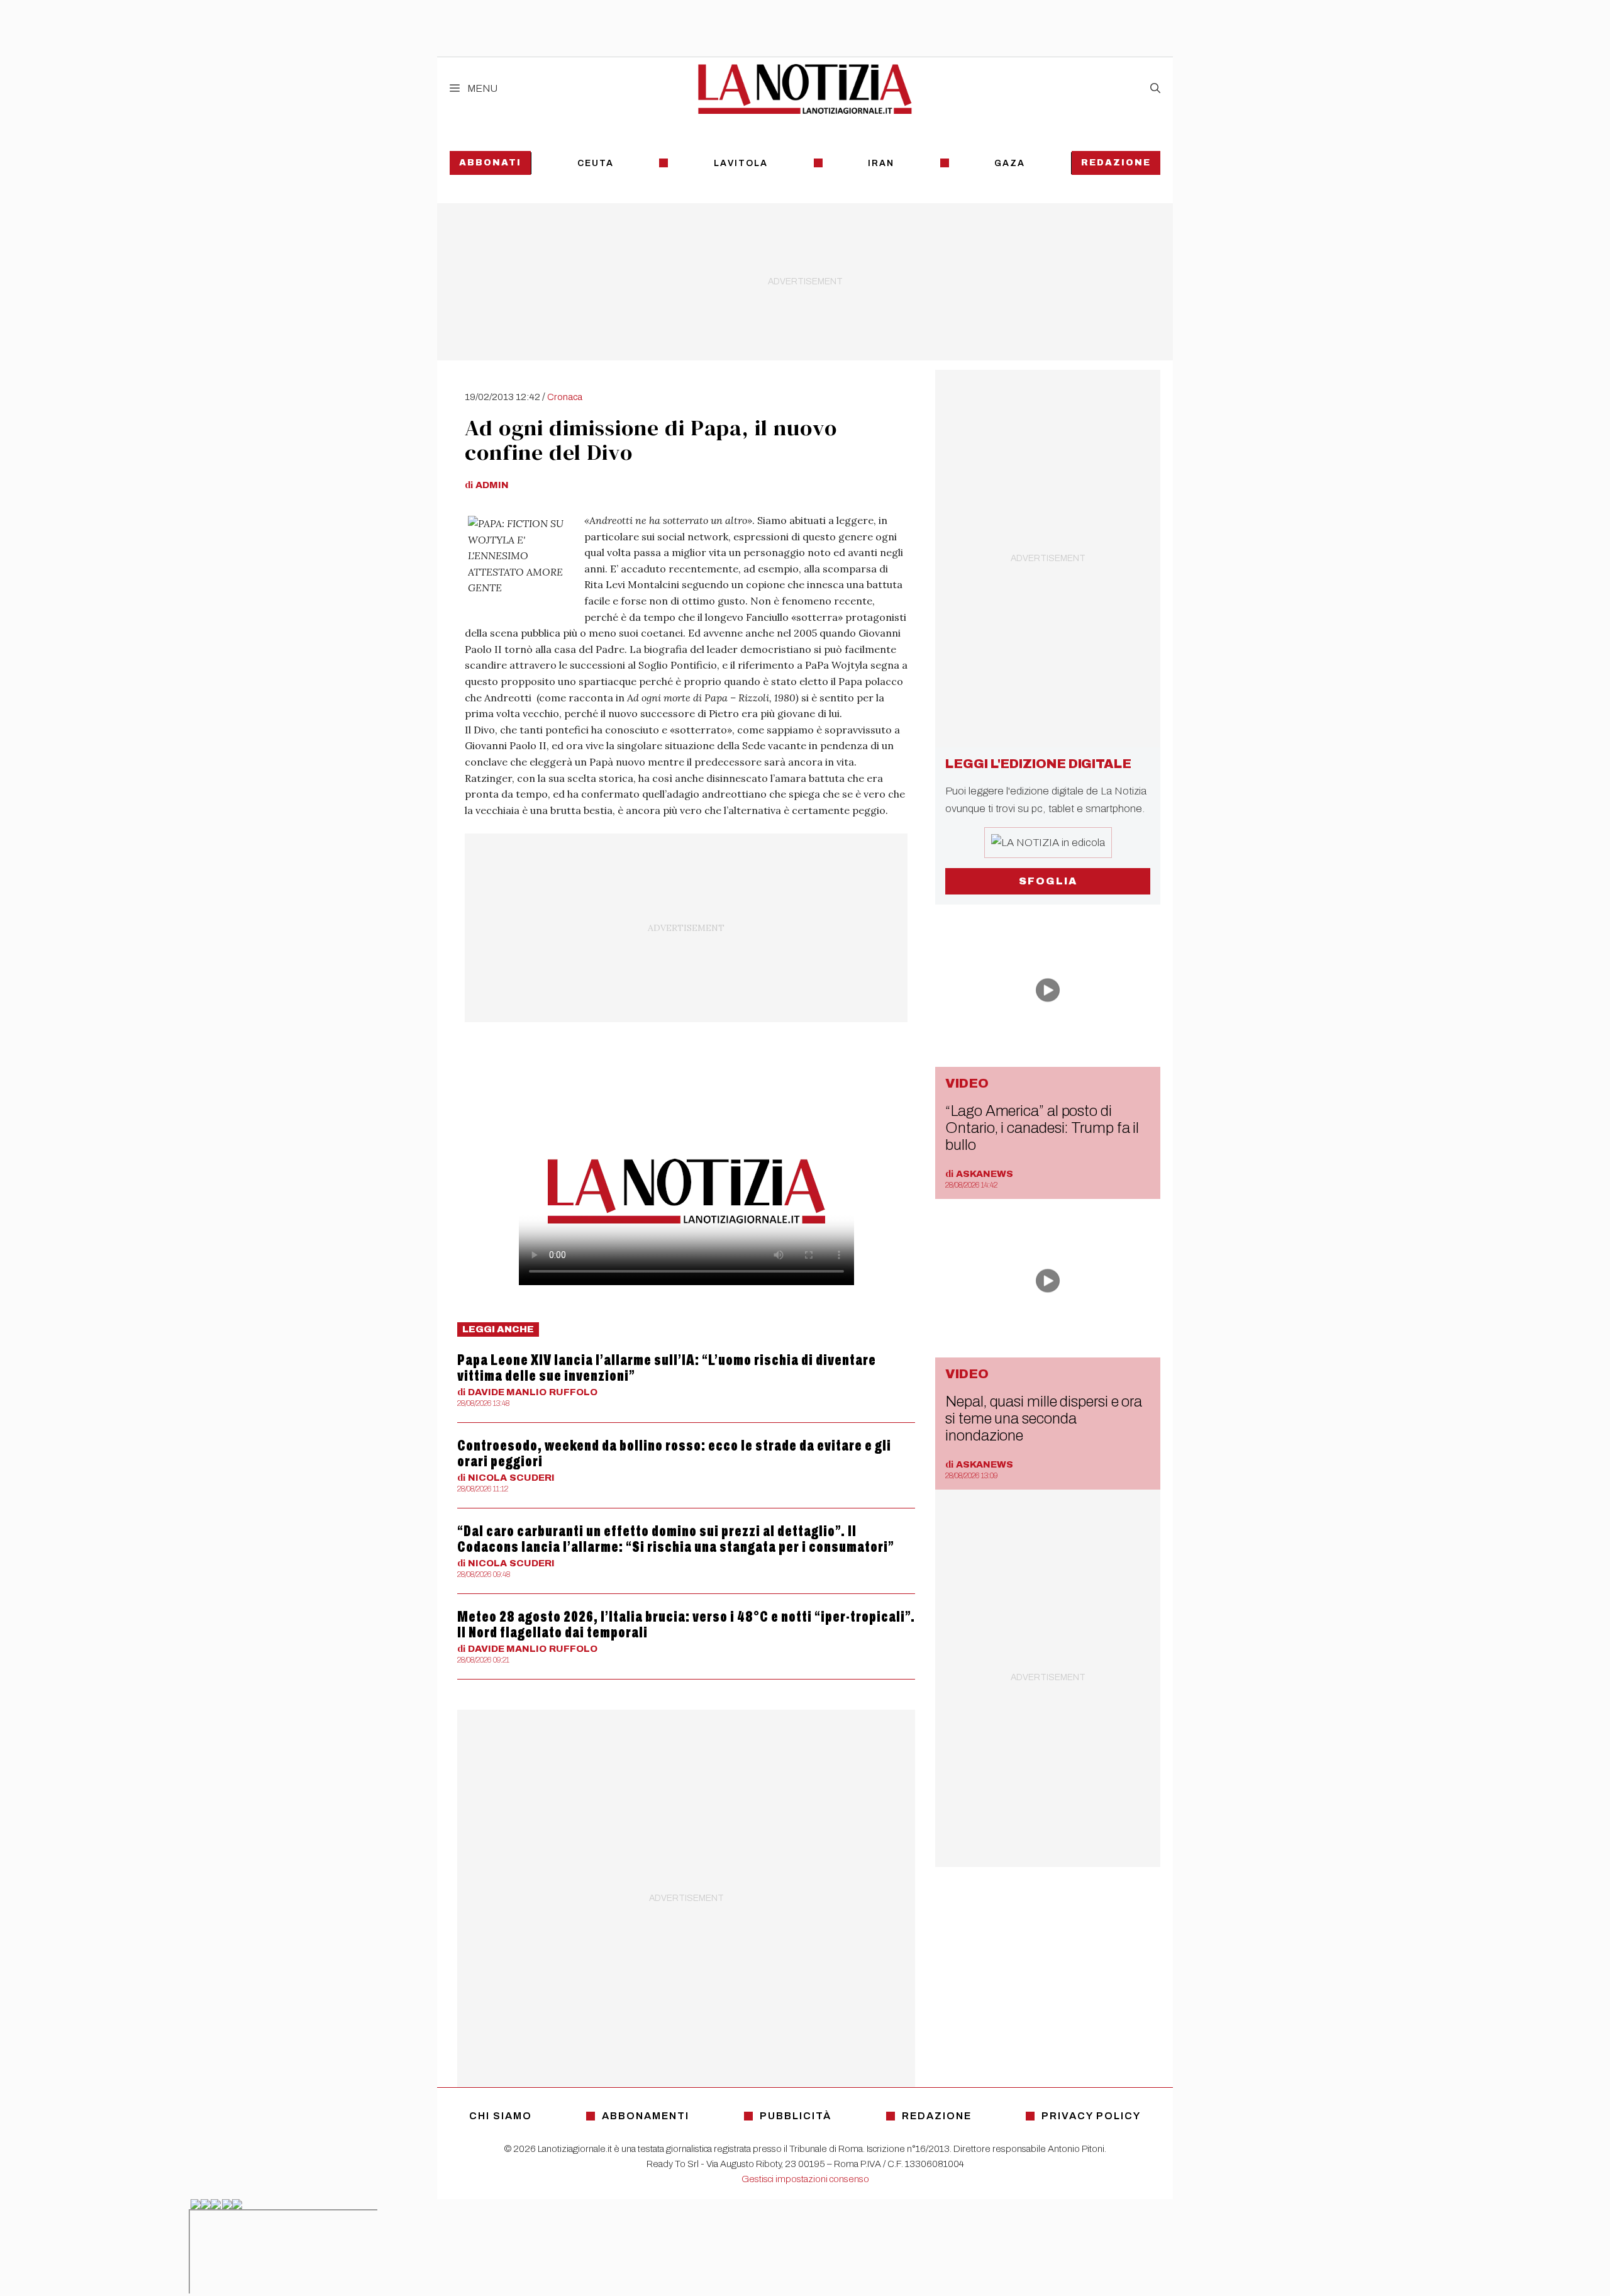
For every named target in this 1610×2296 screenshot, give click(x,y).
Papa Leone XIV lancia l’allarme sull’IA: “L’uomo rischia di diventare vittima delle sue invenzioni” (667, 1368)
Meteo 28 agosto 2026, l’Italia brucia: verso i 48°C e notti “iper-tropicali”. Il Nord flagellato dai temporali (686, 1624)
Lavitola (741, 163)
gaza (1010, 163)
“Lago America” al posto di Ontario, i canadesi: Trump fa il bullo (1042, 1128)
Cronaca (565, 397)
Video (967, 1083)
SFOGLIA (1048, 881)
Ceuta (596, 163)
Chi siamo (501, 2116)
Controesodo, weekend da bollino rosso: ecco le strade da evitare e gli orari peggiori (674, 1453)
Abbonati (490, 163)
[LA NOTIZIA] (805, 89)
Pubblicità (796, 2116)
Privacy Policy (1091, 2116)
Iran (881, 163)
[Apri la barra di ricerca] (1155, 89)
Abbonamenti (646, 2116)
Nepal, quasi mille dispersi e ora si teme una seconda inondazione (1044, 1418)
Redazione (1116, 163)
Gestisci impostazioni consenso (805, 2179)
